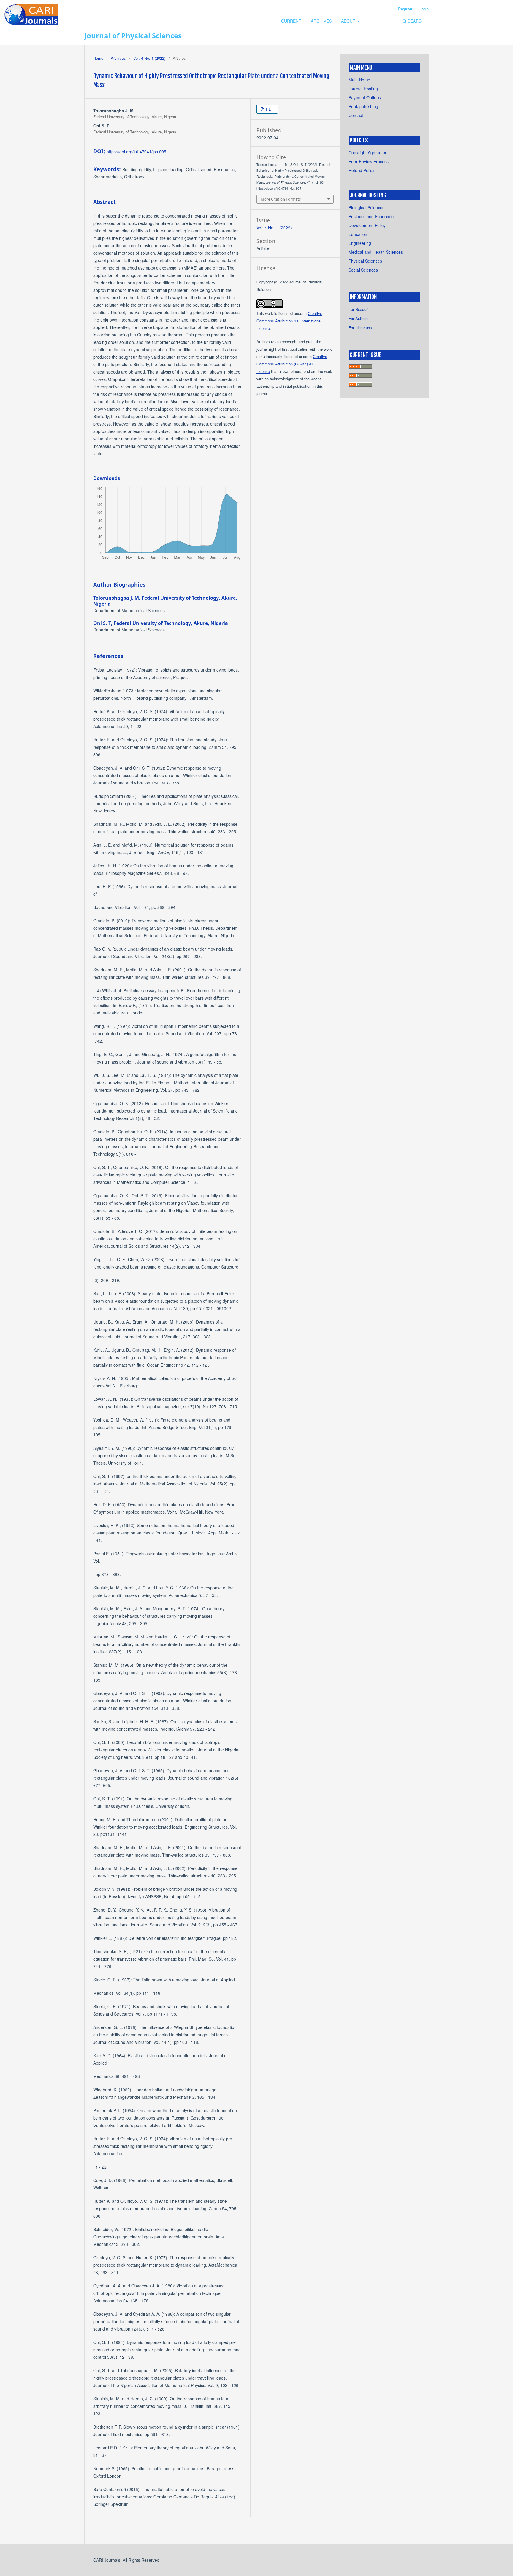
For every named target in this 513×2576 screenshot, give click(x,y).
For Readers (359, 309)
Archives (321, 21)
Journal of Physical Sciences (133, 36)
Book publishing (363, 106)
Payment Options (365, 97)
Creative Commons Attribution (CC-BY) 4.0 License (292, 364)
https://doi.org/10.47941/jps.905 (136, 152)
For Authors (359, 318)
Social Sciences (363, 270)
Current (291, 21)
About (349, 21)
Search (415, 21)
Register (405, 9)
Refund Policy (361, 170)
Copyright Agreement (369, 152)
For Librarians (360, 328)
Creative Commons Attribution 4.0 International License (289, 321)
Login (424, 9)
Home (98, 58)
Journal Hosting (363, 89)
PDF (269, 109)
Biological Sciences (366, 207)
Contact (356, 115)
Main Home (359, 80)
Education (358, 234)
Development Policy (367, 225)
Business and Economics (372, 216)
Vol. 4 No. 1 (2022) (149, 58)
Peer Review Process (369, 161)
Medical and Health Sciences (376, 252)
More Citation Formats (281, 199)
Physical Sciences (365, 261)
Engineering (360, 243)
